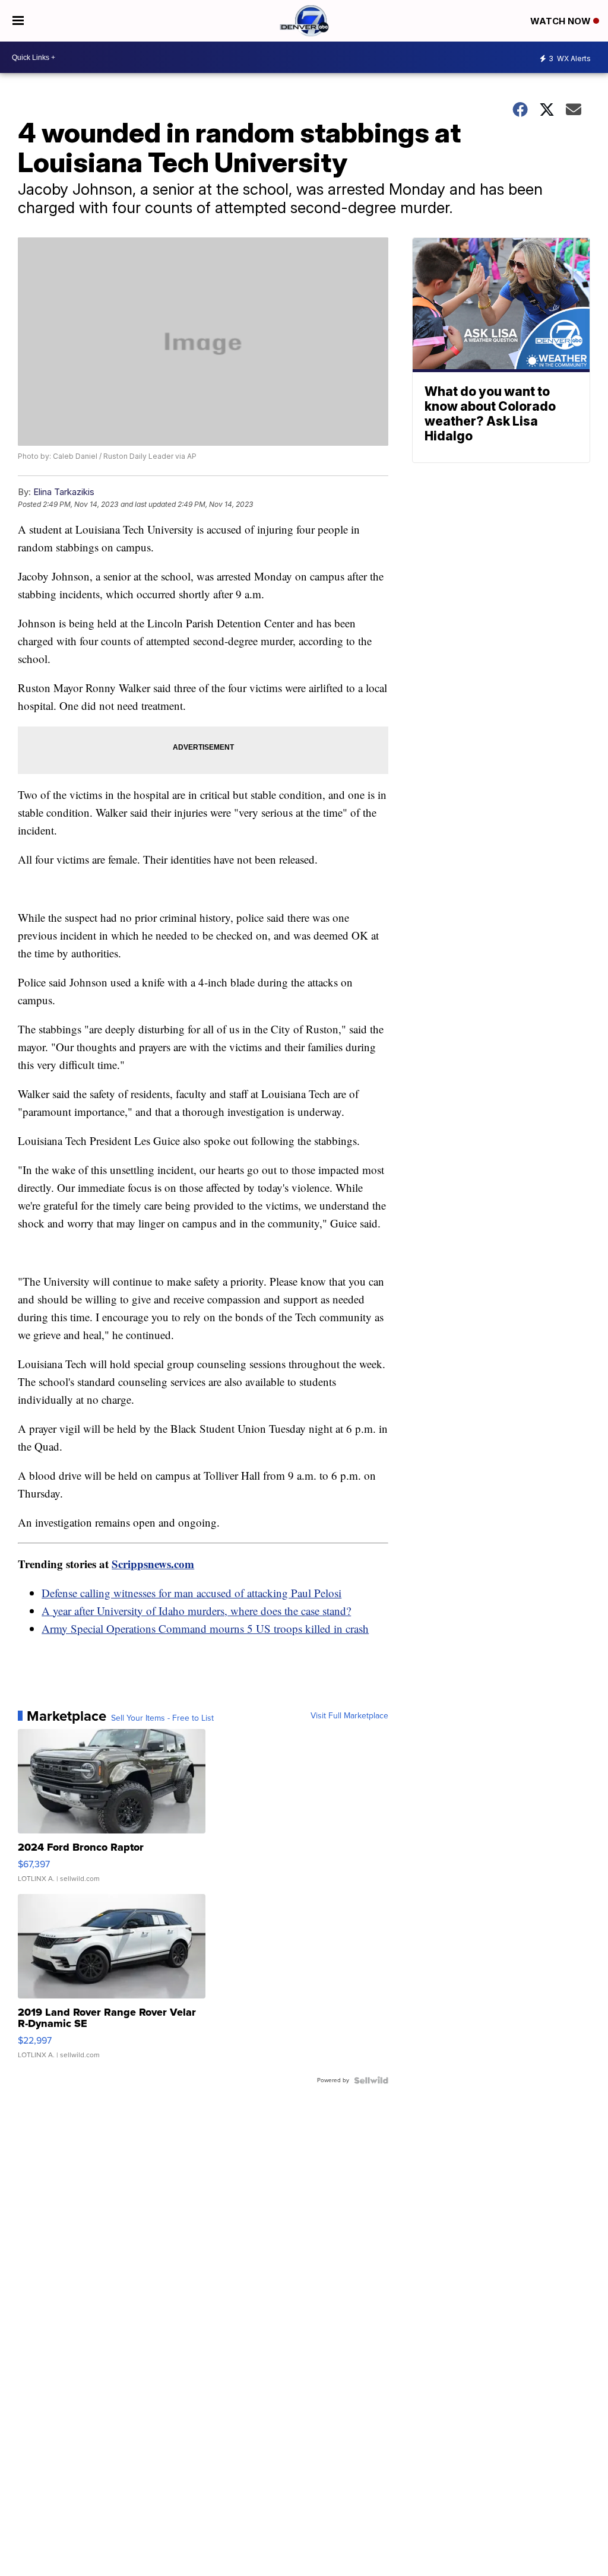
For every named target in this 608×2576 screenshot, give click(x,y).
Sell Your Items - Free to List (162, 1718)
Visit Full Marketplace (349, 1716)
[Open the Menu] (18, 21)
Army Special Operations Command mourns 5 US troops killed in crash (205, 1628)
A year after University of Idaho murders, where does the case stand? (196, 1611)
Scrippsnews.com (153, 1564)
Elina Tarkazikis (64, 492)
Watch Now (562, 21)
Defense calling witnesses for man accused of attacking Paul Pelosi (191, 1593)
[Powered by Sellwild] (371, 2080)
